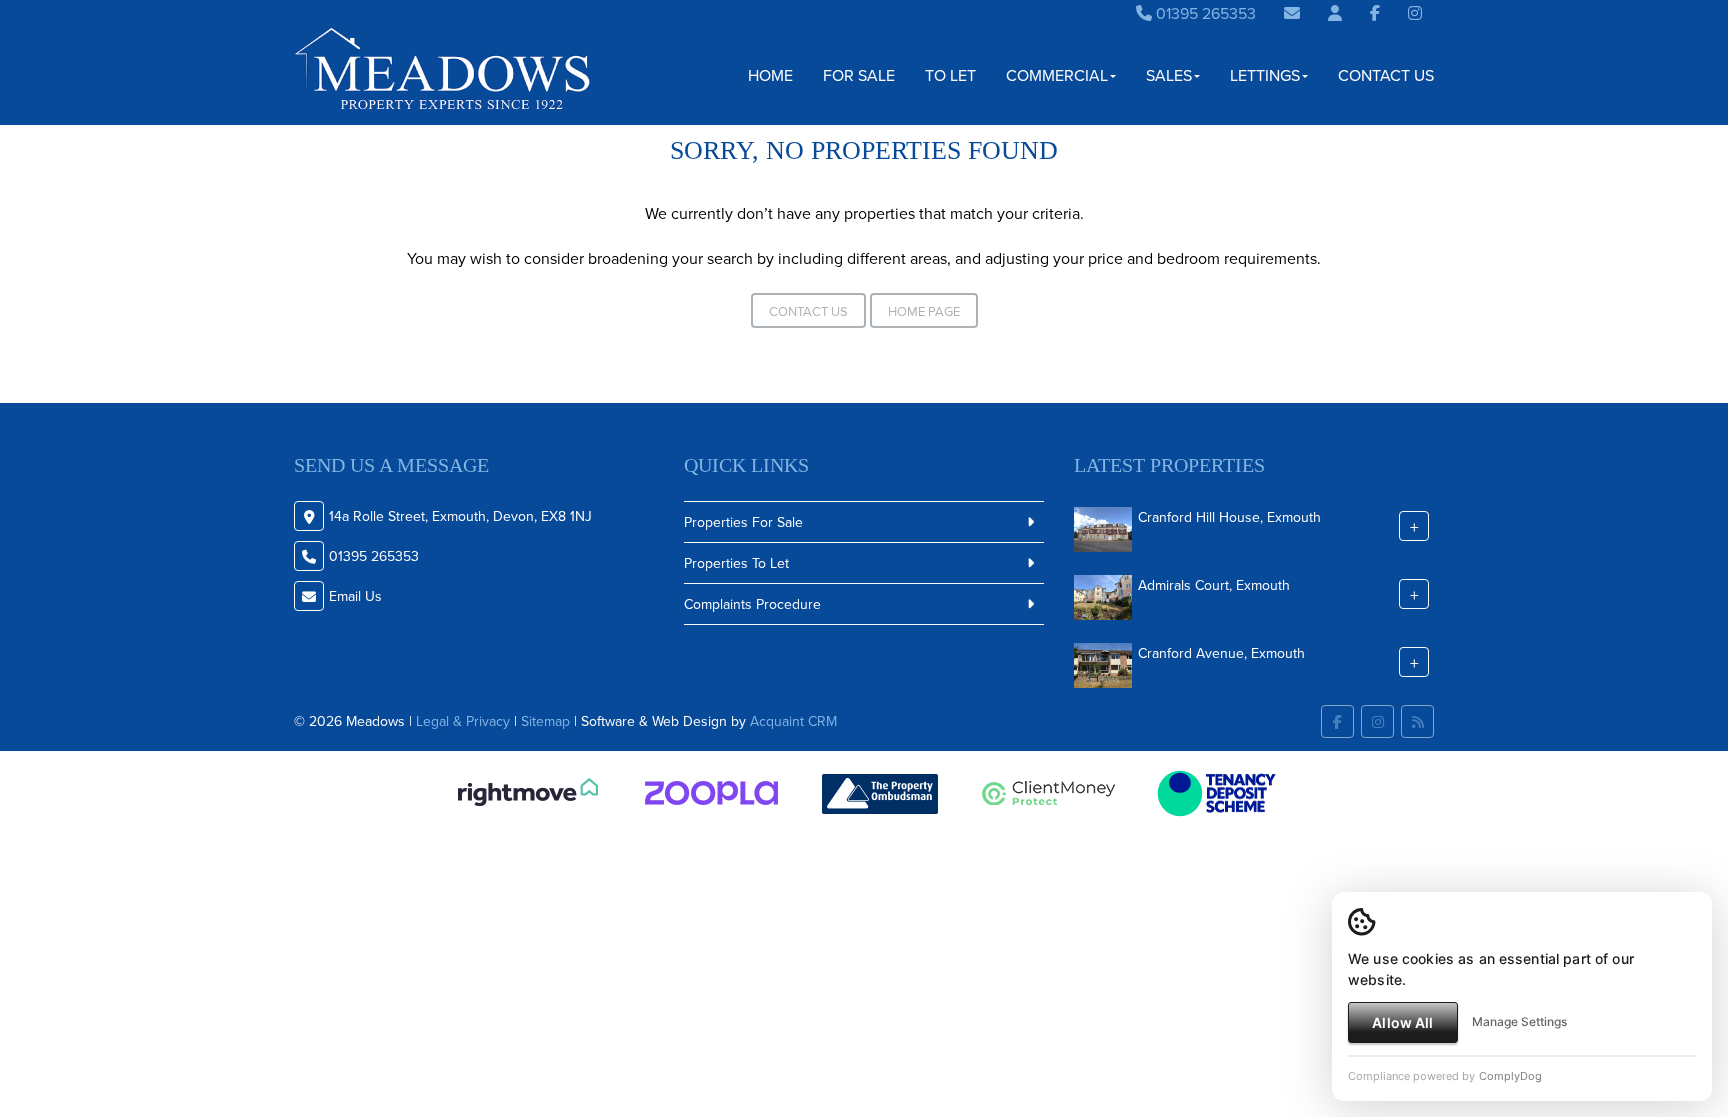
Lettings (1265, 75)
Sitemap (545, 721)
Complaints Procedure (752, 604)
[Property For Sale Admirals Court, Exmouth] (1103, 596)
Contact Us (1386, 75)
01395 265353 (1204, 13)
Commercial (1057, 75)
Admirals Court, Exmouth (1214, 585)
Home (770, 75)
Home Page (924, 311)
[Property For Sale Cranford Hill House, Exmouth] (1103, 528)
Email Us (355, 596)
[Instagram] (1415, 13)
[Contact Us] (1335, 13)
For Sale (859, 75)
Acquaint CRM (793, 721)
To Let (950, 75)
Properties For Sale (743, 522)
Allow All (1402, 1022)
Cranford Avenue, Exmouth (1221, 653)
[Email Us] (1292, 13)
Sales (1169, 75)
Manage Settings (1519, 1021)
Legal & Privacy (463, 721)
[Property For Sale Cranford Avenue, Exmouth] (1103, 664)
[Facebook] (1375, 13)
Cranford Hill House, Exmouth (1229, 517)
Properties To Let (736, 563)
